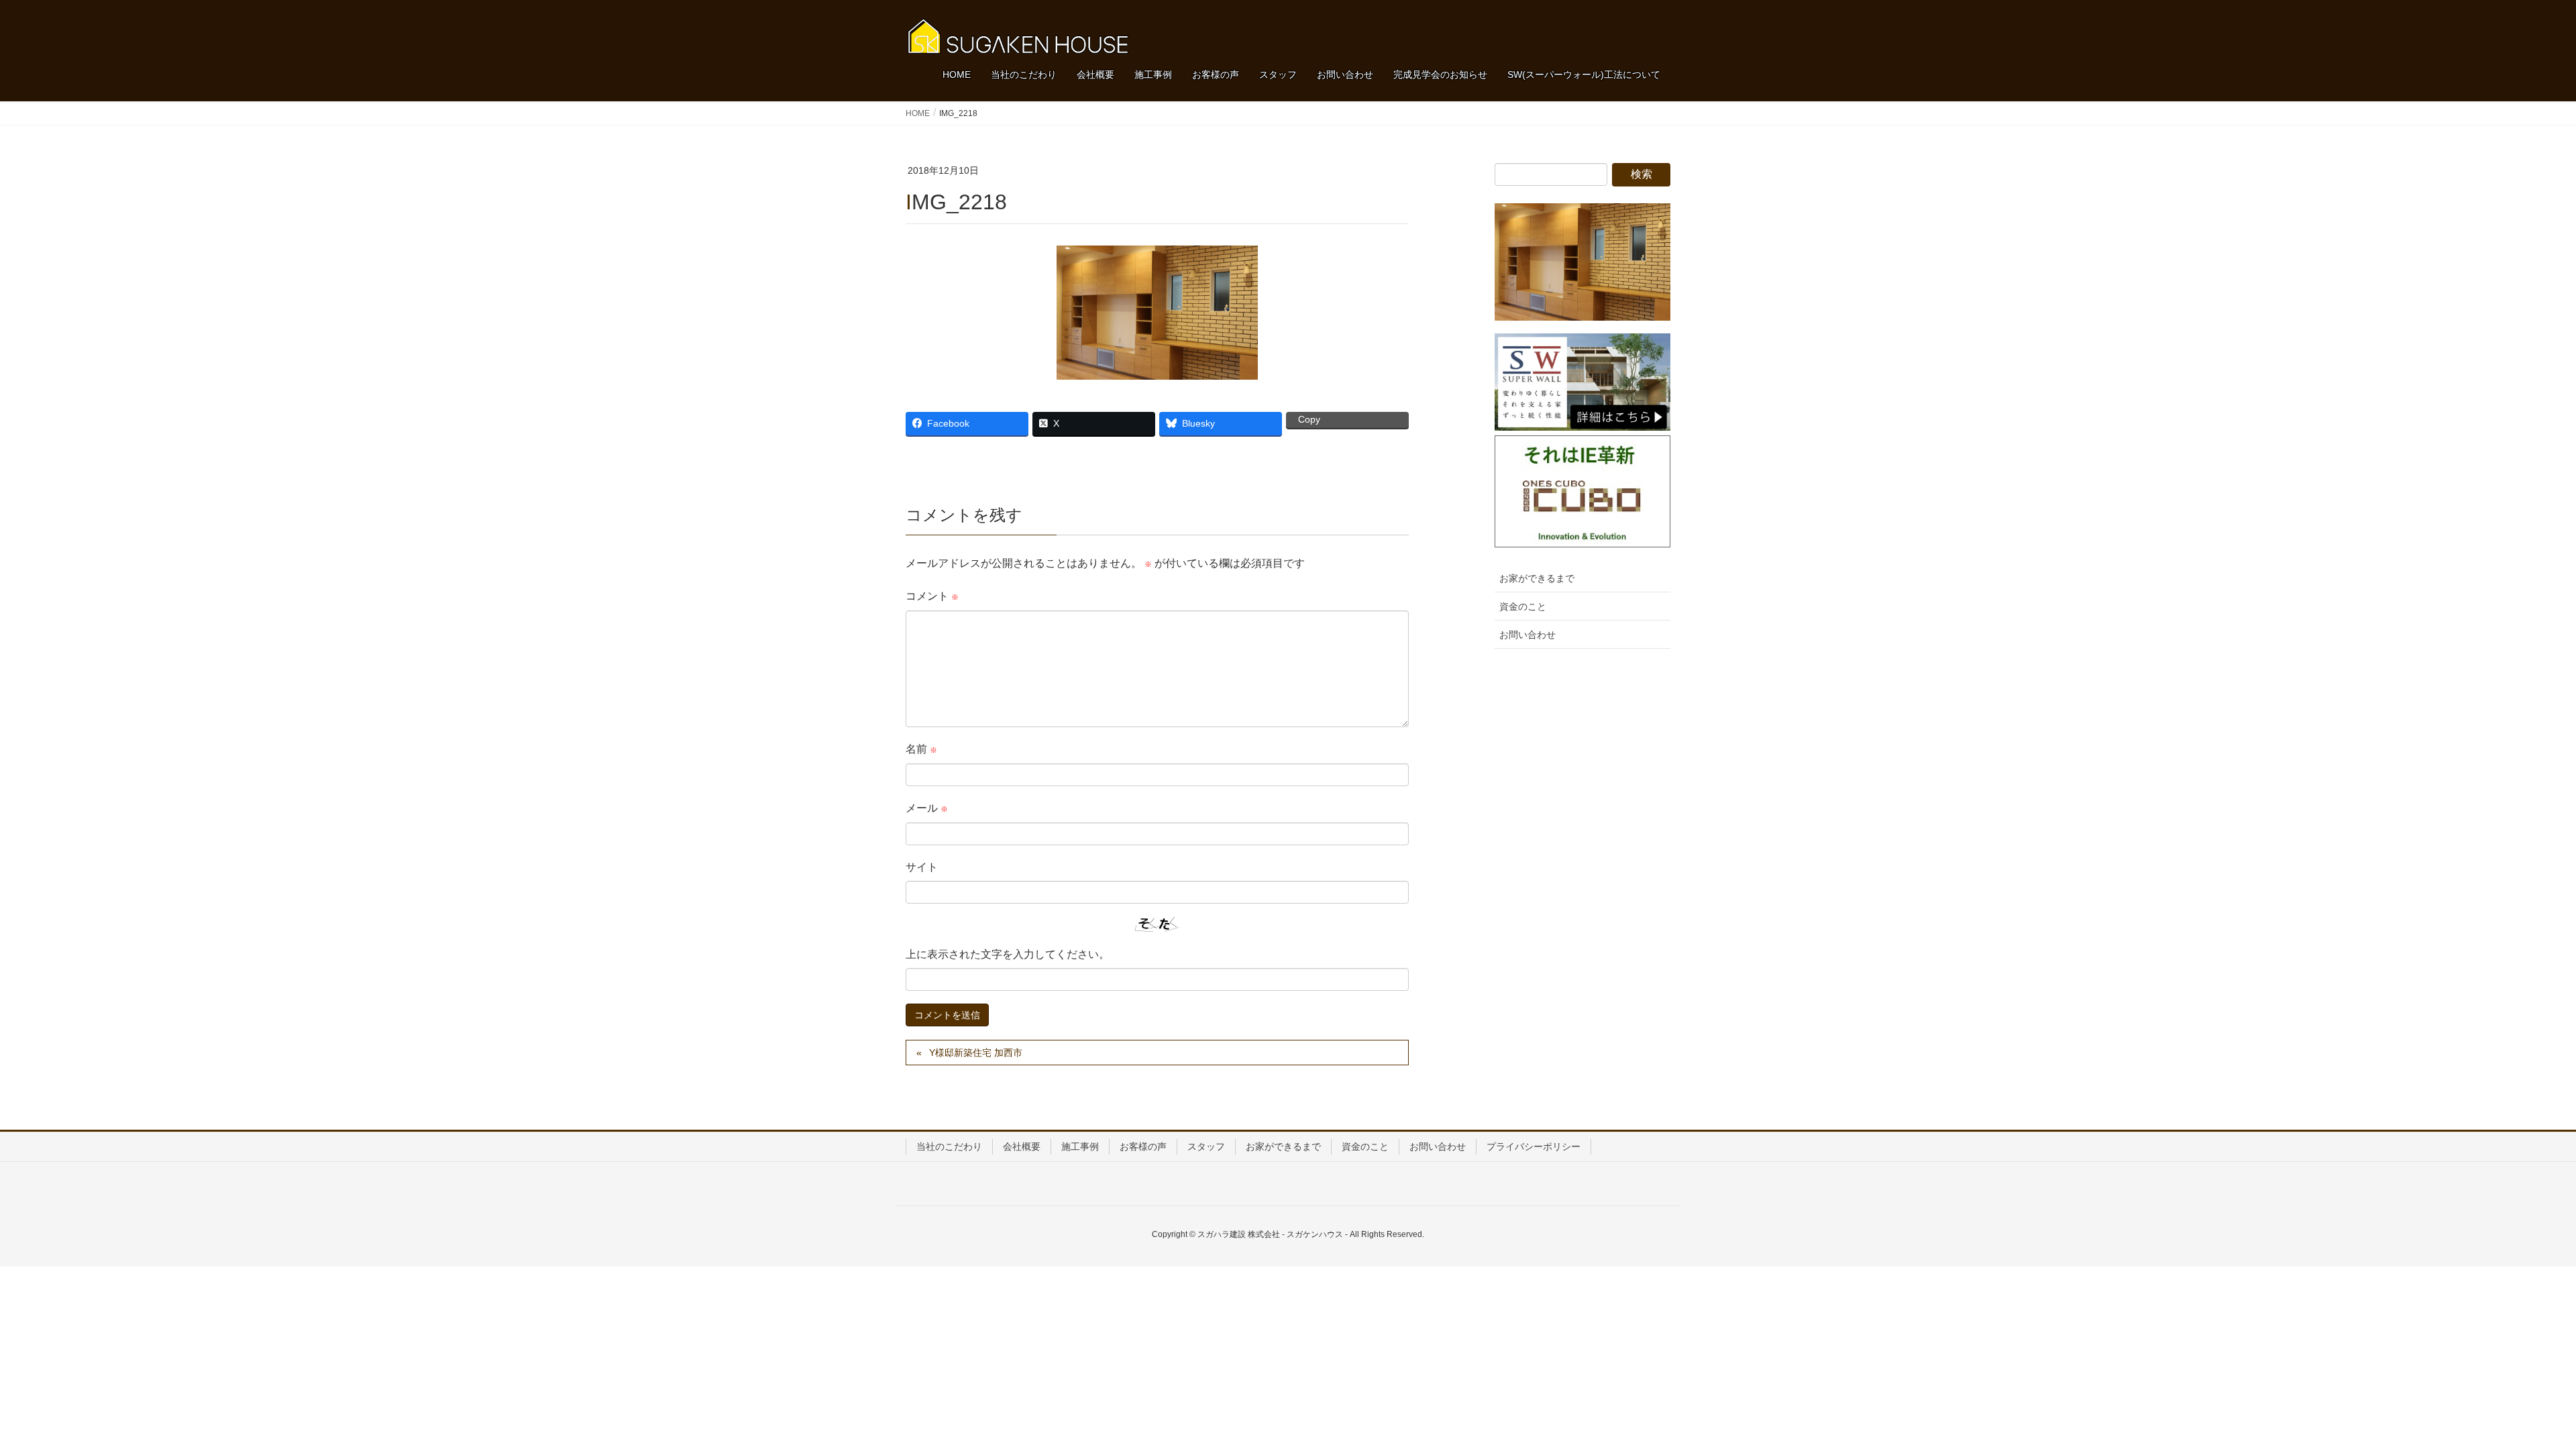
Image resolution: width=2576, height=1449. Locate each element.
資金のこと (1523, 606)
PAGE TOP (2509, 1393)
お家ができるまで (1537, 578)
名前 (921, 749)
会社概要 (1022, 1146)
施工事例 (1080, 1146)
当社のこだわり (949, 1146)
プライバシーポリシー (1534, 1146)
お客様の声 (1143, 1146)
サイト (922, 867)
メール (927, 808)
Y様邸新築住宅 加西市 (976, 1053)
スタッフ (1206, 1146)
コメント (932, 596)
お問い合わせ (1527, 635)
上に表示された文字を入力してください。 (1008, 954)
